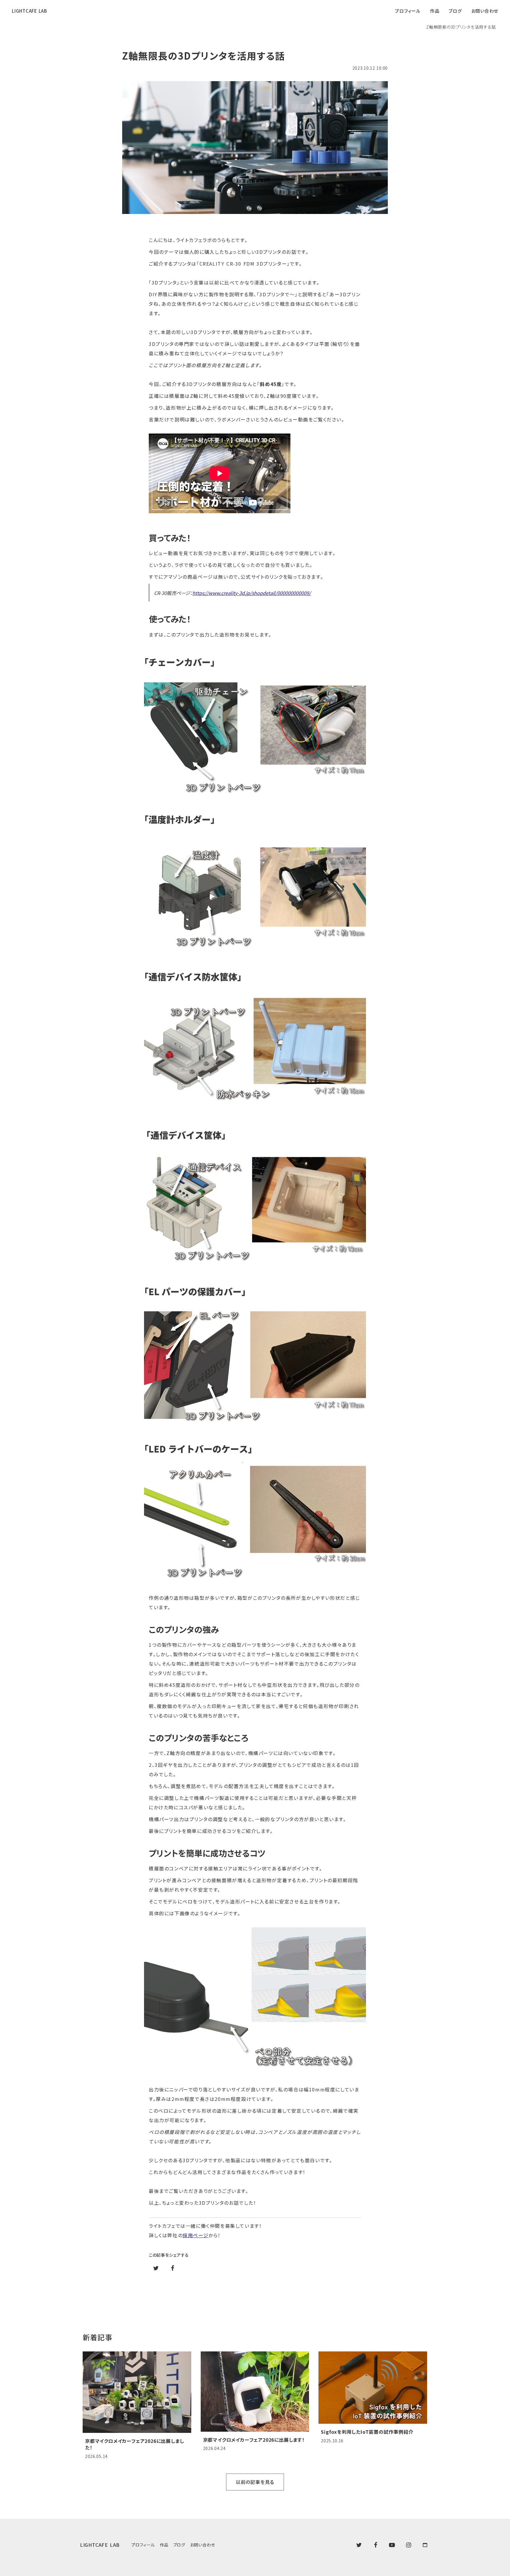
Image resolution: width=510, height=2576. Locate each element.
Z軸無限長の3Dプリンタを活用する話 (461, 27)
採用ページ (196, 2235)
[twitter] (359, 2545)
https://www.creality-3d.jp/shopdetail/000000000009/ (252, 593)
